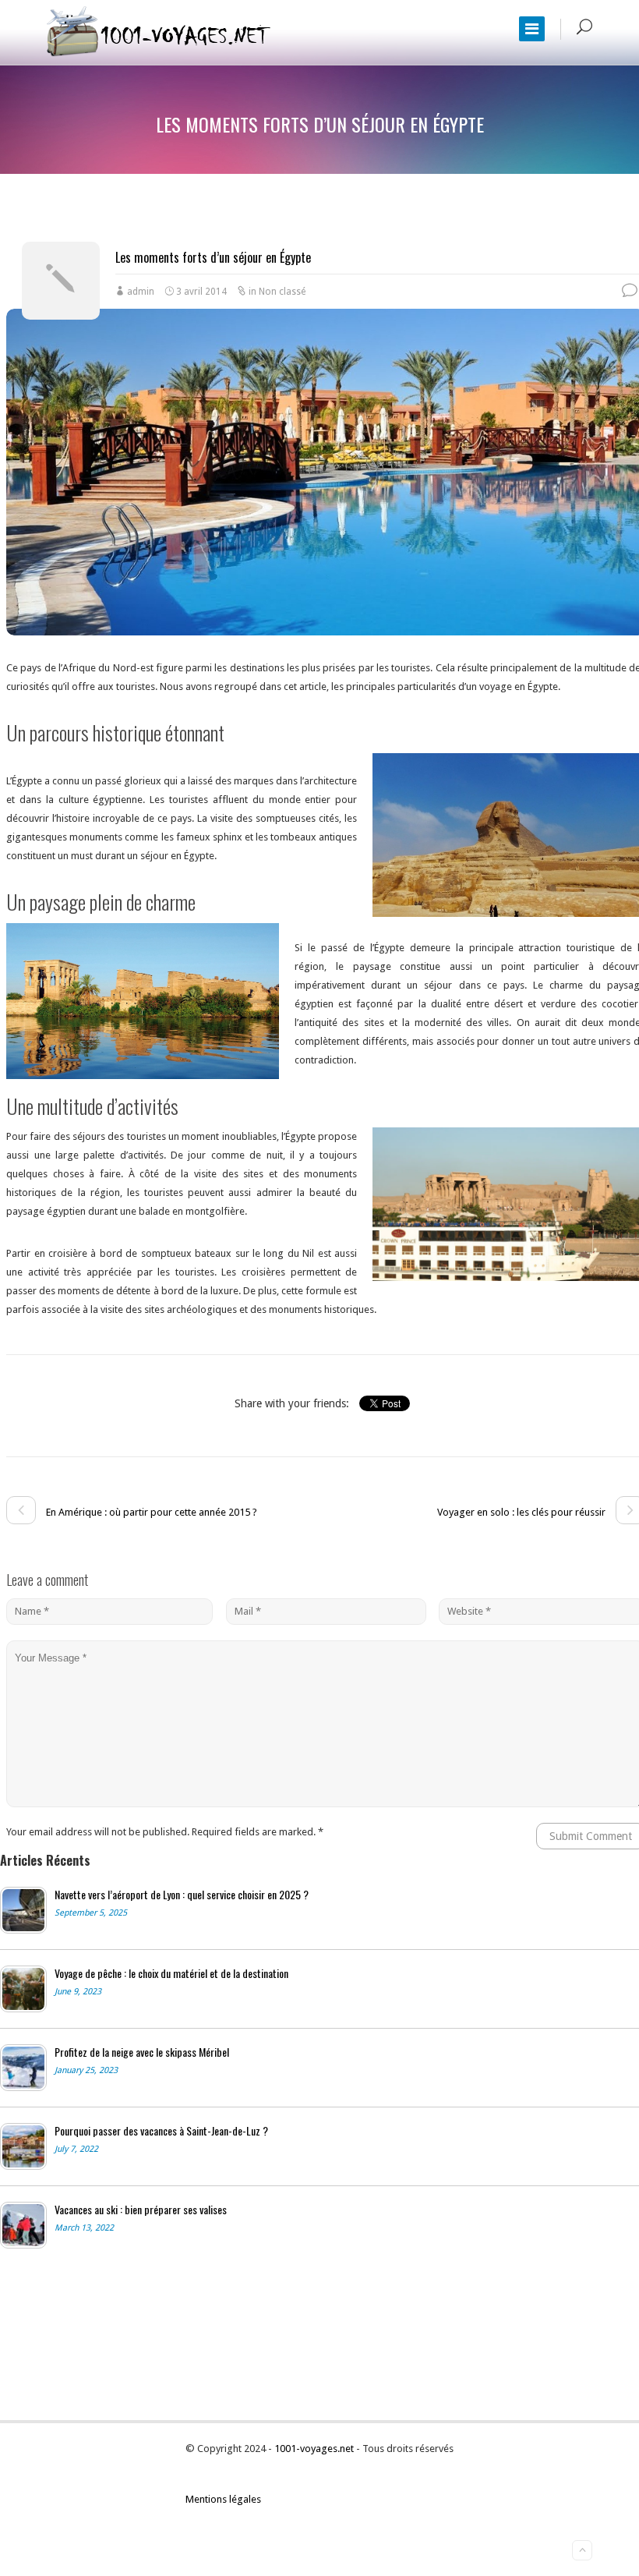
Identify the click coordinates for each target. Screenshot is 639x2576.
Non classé (282, 292)
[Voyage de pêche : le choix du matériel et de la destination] (23, 1989)
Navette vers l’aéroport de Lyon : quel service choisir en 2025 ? (182, 1895)
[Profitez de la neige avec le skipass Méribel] (23, 2068)
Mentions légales (223, 2499)
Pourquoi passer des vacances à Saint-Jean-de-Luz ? (161, 2131)
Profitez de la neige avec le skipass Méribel (142, 2052)
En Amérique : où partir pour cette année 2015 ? (150, 1512)
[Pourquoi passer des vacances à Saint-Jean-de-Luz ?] (23, 2146)
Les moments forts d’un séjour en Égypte (213, 257)
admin (141, 292)
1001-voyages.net (315, 2449)
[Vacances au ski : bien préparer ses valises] (23, 2225)
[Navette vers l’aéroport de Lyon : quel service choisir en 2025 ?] (23, 1910)
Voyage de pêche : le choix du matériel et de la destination (171, 1973)
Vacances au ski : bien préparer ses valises (141, 2210)
